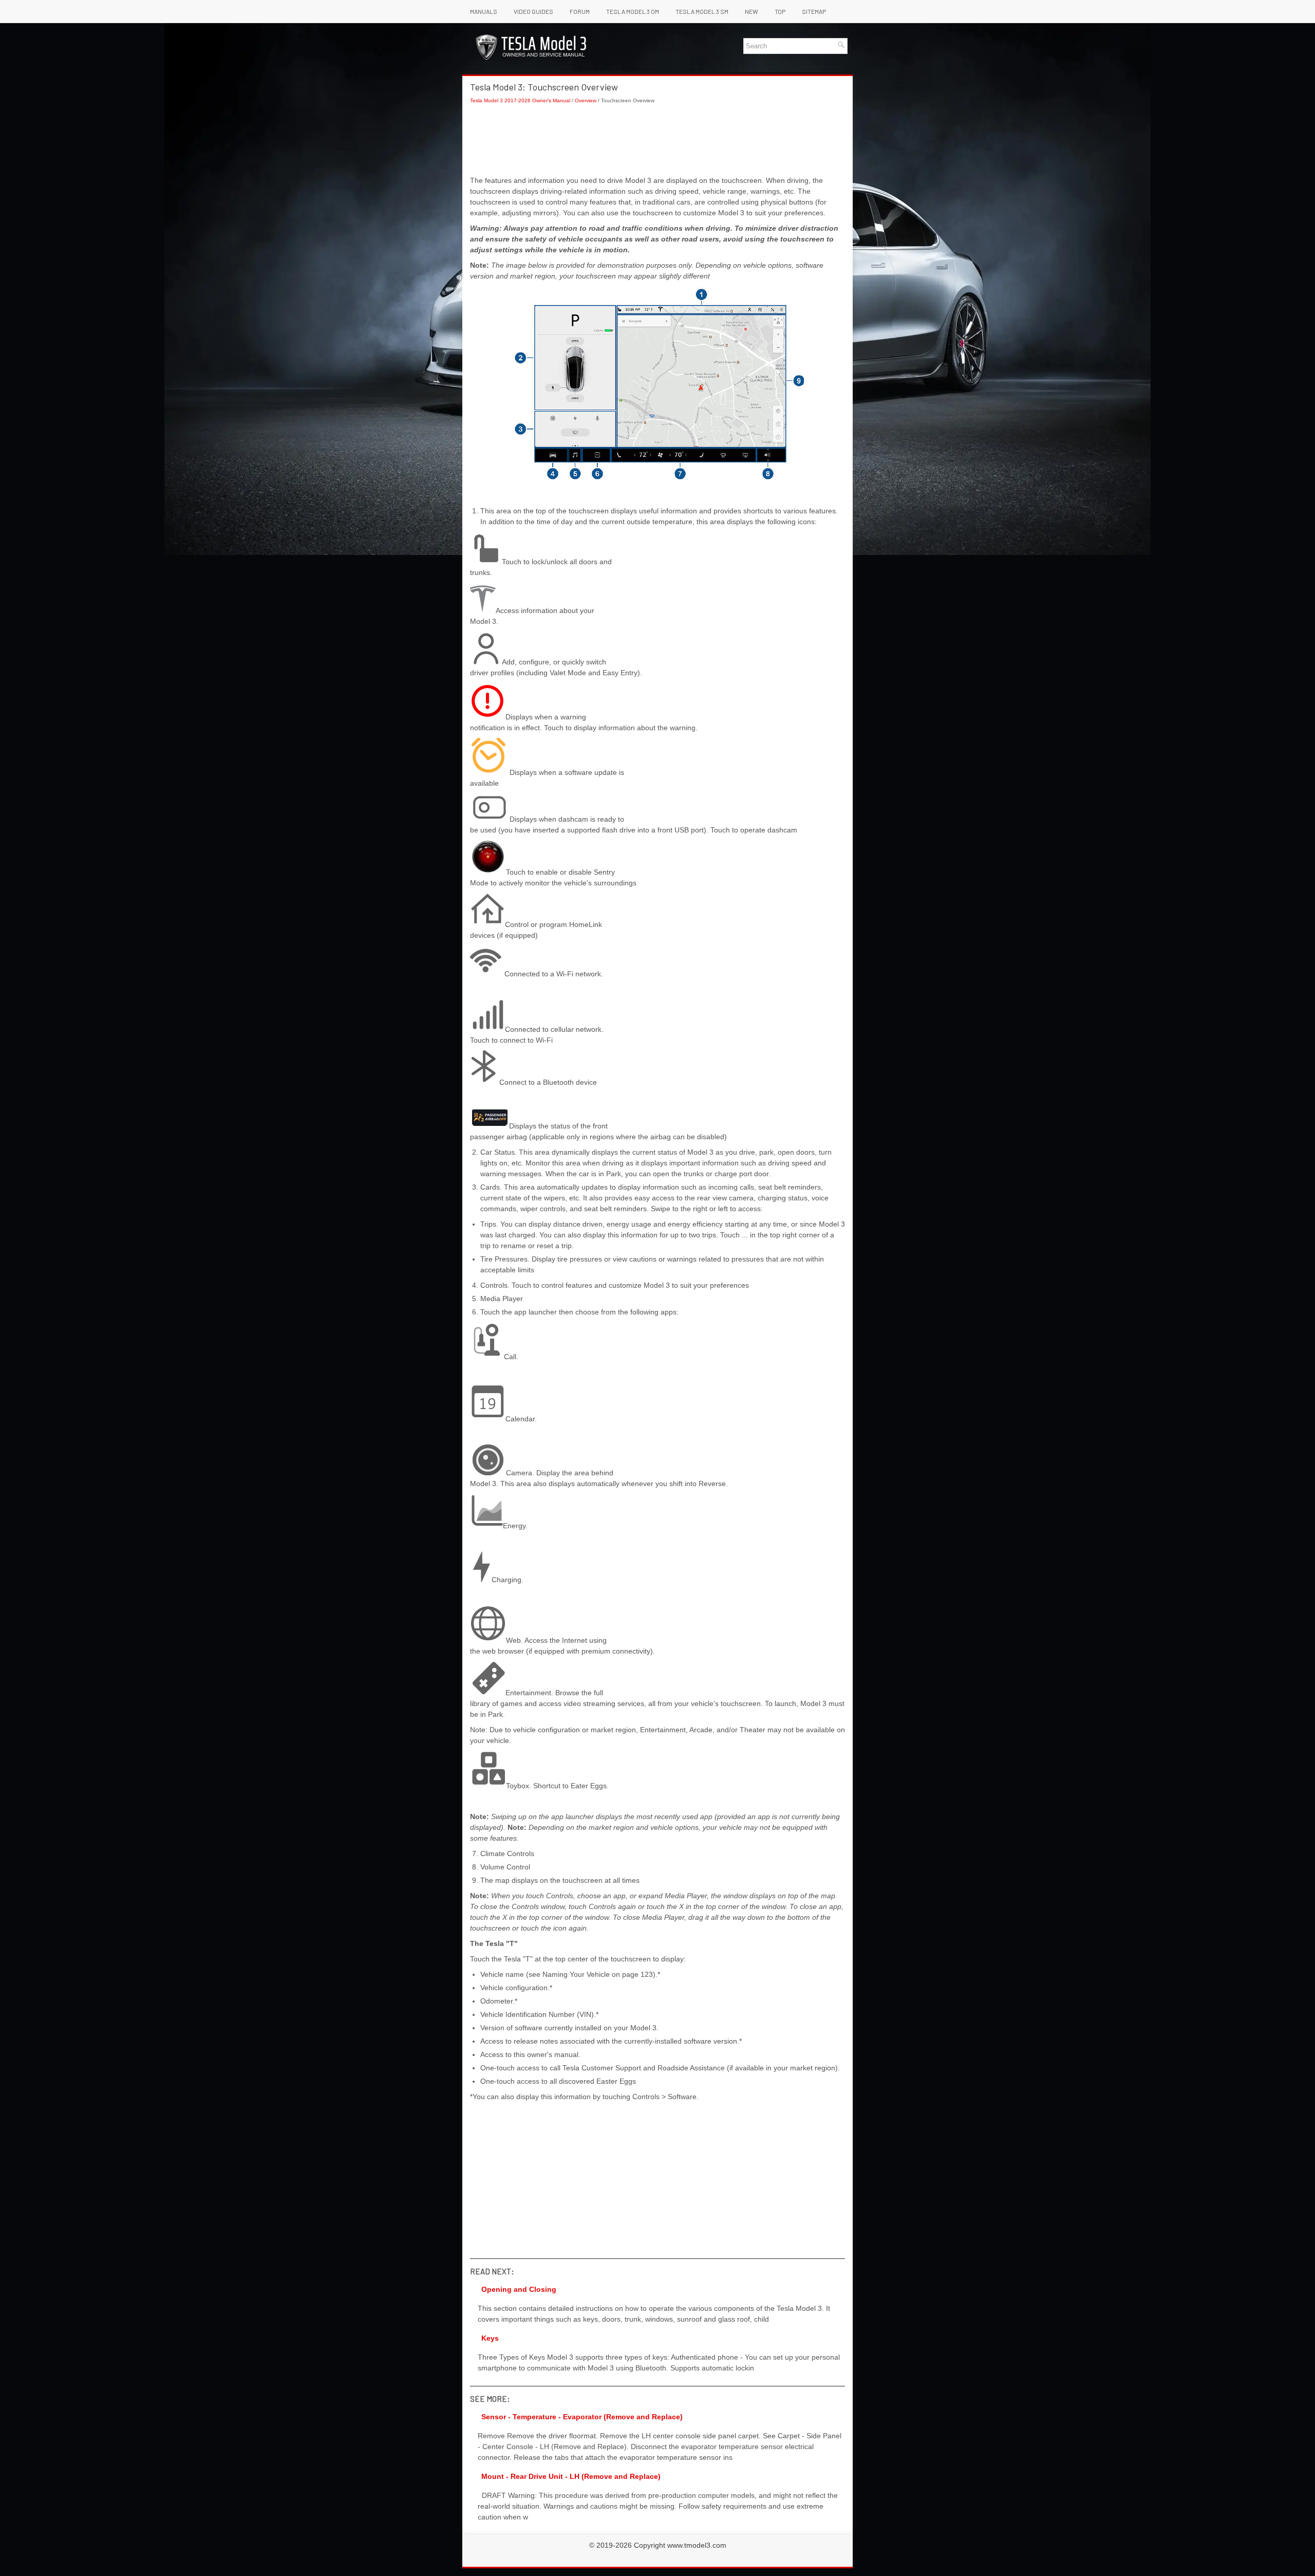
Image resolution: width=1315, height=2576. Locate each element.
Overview (586, 100)
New (752, 11)
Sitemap (814, 11)
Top (780, 11)
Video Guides (533, 11)
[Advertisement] (657, 140)
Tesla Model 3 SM (702, 11)
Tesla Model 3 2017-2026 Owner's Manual (520, 100)
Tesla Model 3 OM (633, 11)
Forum (580, 11)
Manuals (484, 11)
